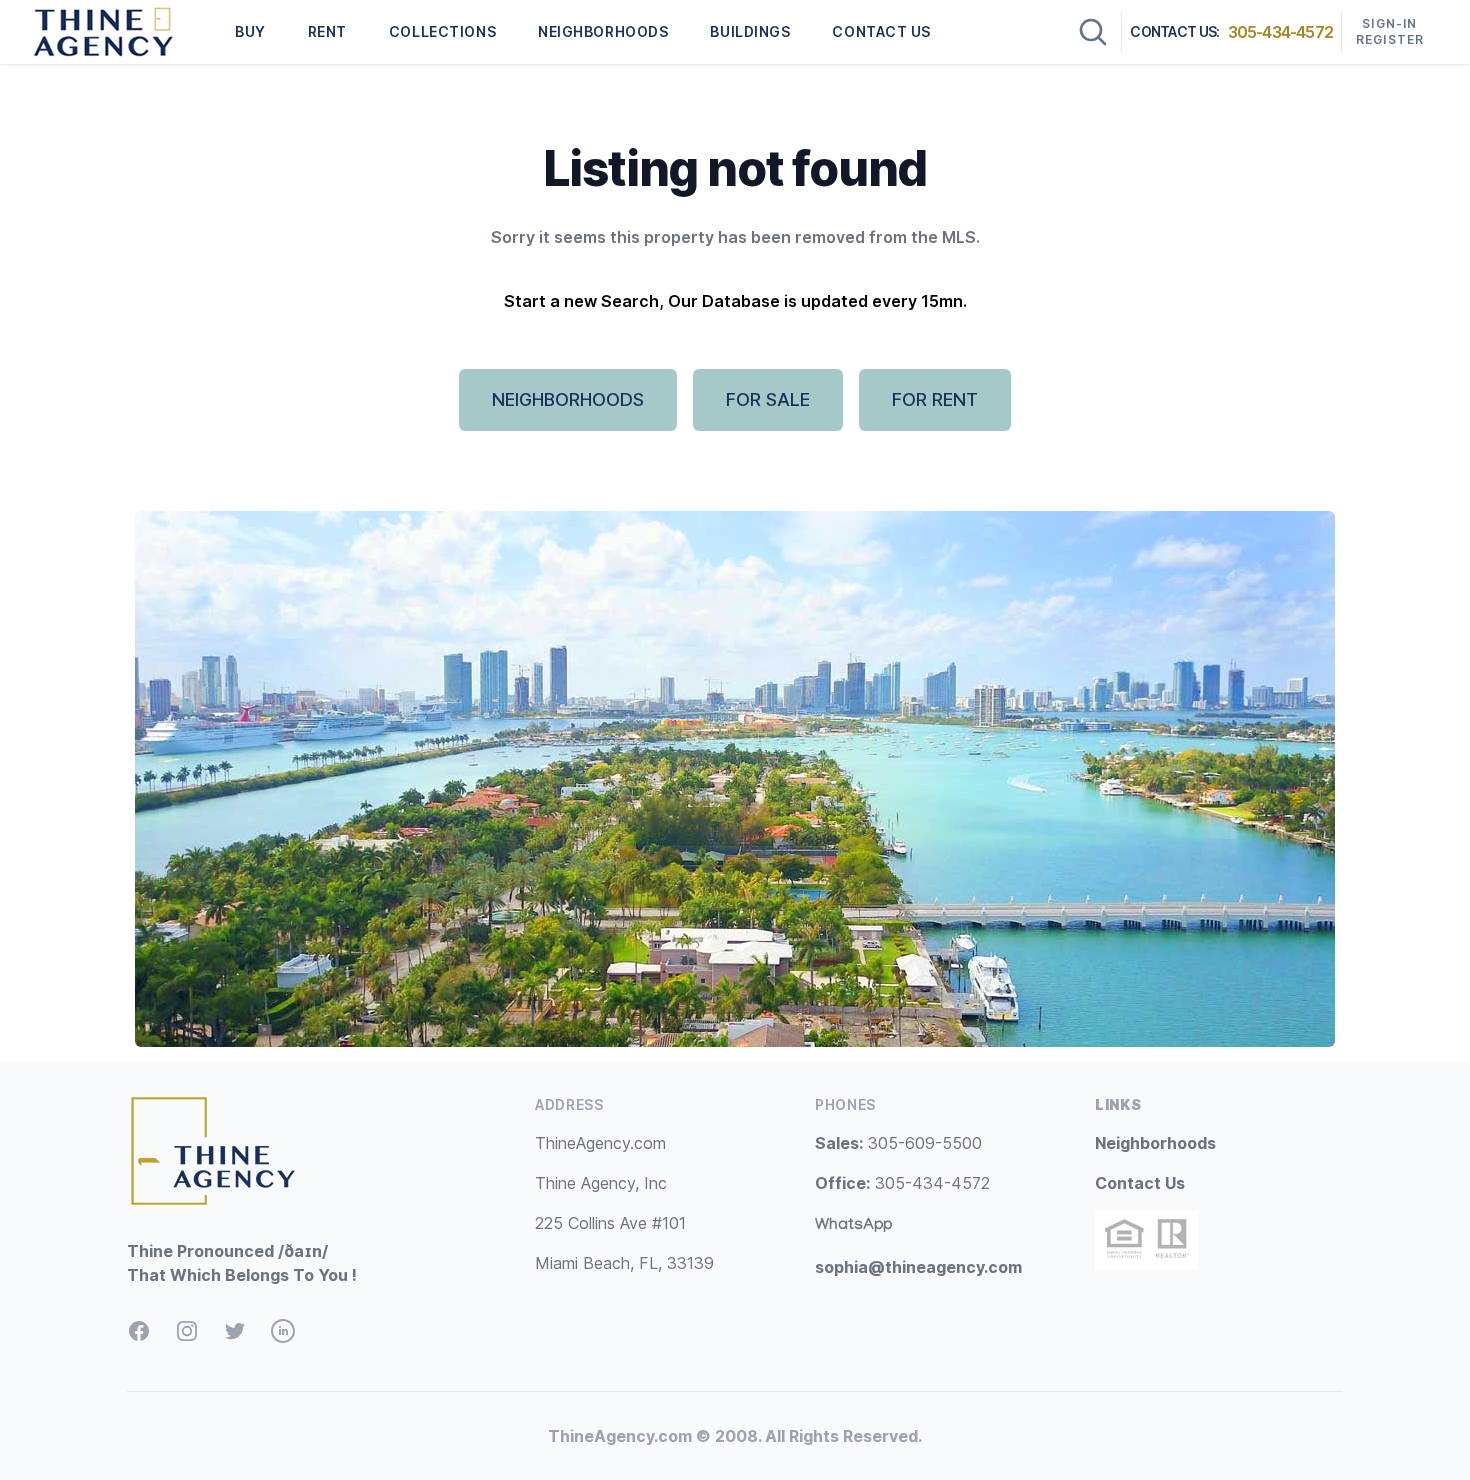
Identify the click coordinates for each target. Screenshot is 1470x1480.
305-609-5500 (898, 1143)
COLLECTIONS (442, 31)
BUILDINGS (750, 31)
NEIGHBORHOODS (603, 31)
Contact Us (1140, 1183)
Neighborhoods (1155, 1143)
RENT (327, 31)
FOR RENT (935, 399)
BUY (250, 31)
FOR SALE (768, 399)
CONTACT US (881, 31)
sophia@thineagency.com (918, 1267)
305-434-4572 (1280, 32)
